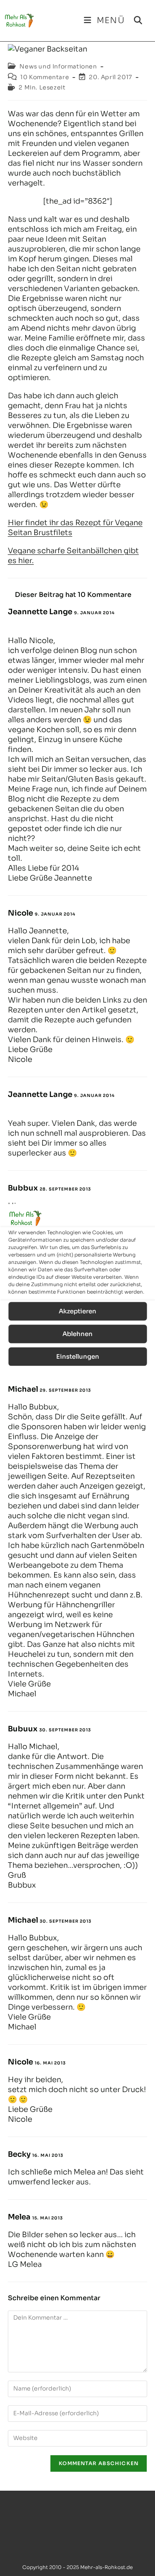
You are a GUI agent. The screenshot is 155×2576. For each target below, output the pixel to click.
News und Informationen (58, 66)
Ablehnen (77, 1334)
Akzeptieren (77, 1311)
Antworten (31, 624)
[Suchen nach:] (135, 20)
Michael (23, 1389)
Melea (19, 2217)
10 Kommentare (45, 77)
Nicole (20, 913)
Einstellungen (78, 1356)
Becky (19, 2154)
